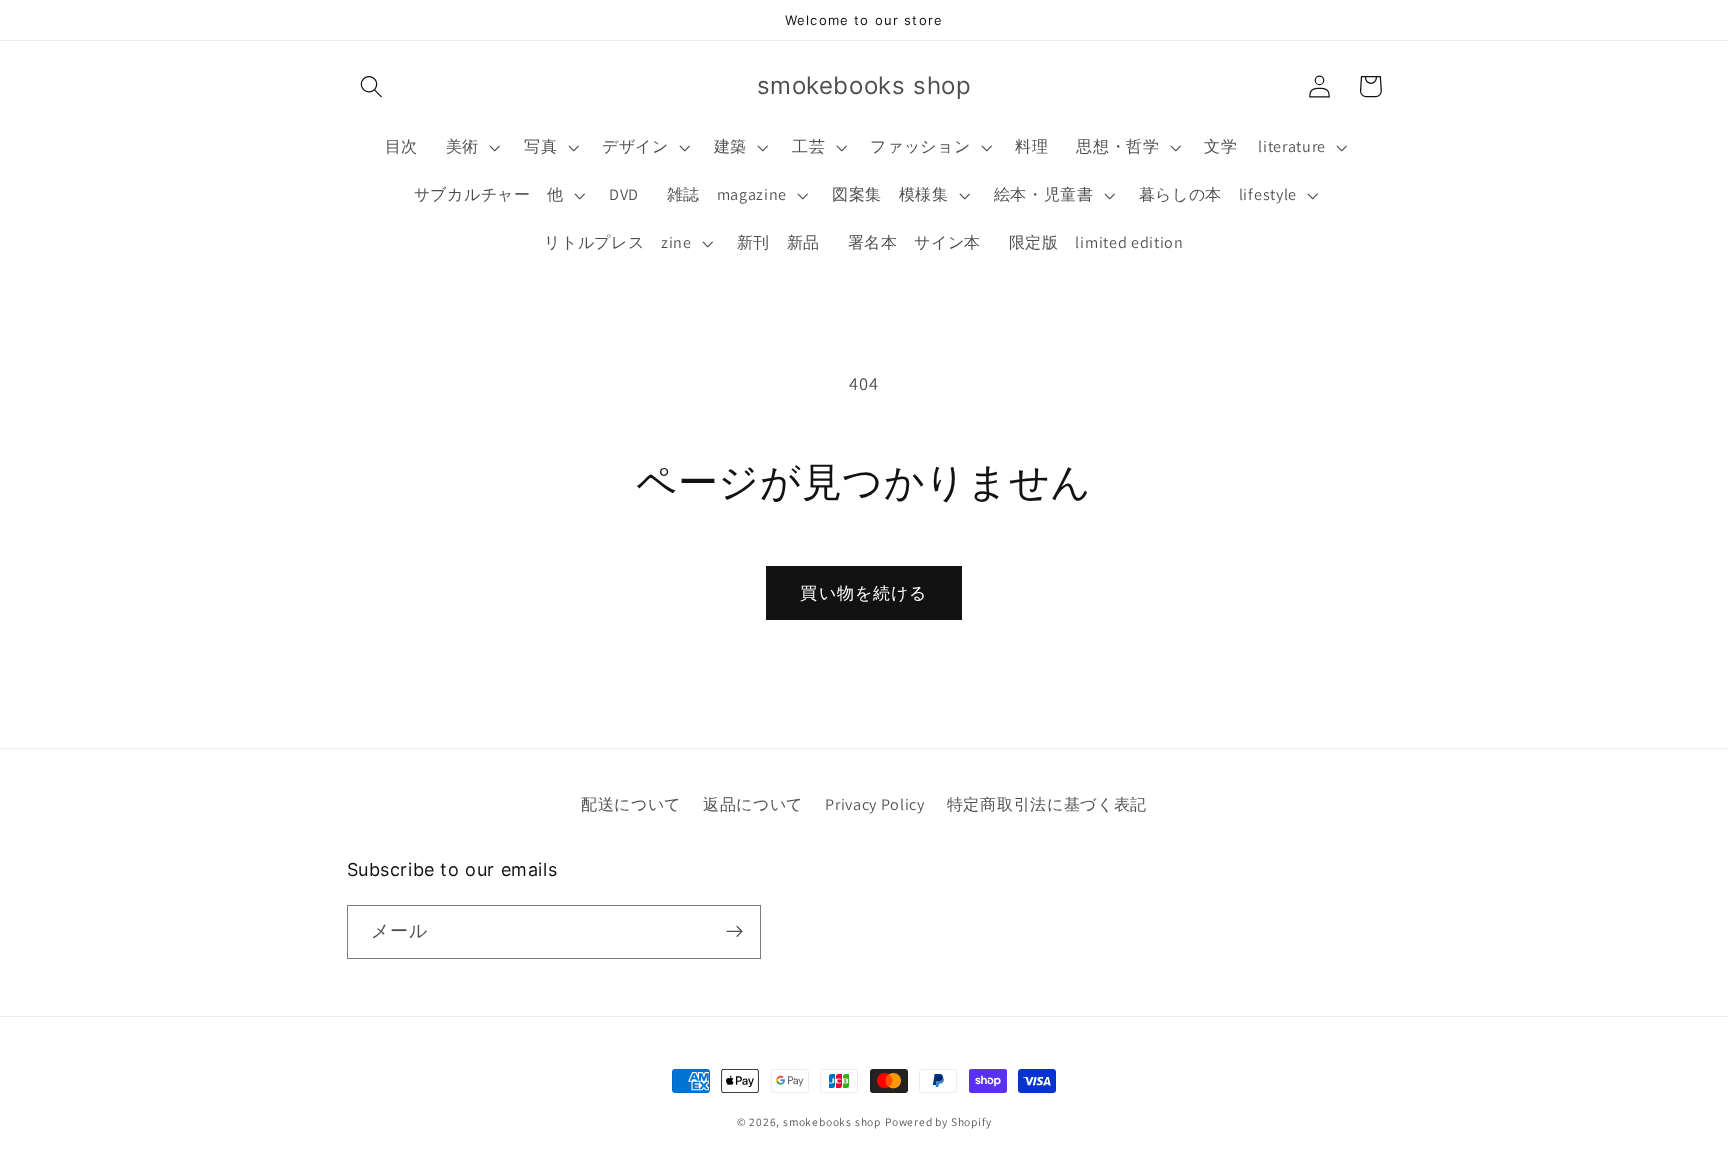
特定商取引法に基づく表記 (1047, 804)
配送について (631, 804)
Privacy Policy (875, 804)
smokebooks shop (832, 1121)
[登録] (734, 932)
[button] (372, 86)
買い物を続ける (863, 592)
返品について (753, 804)
